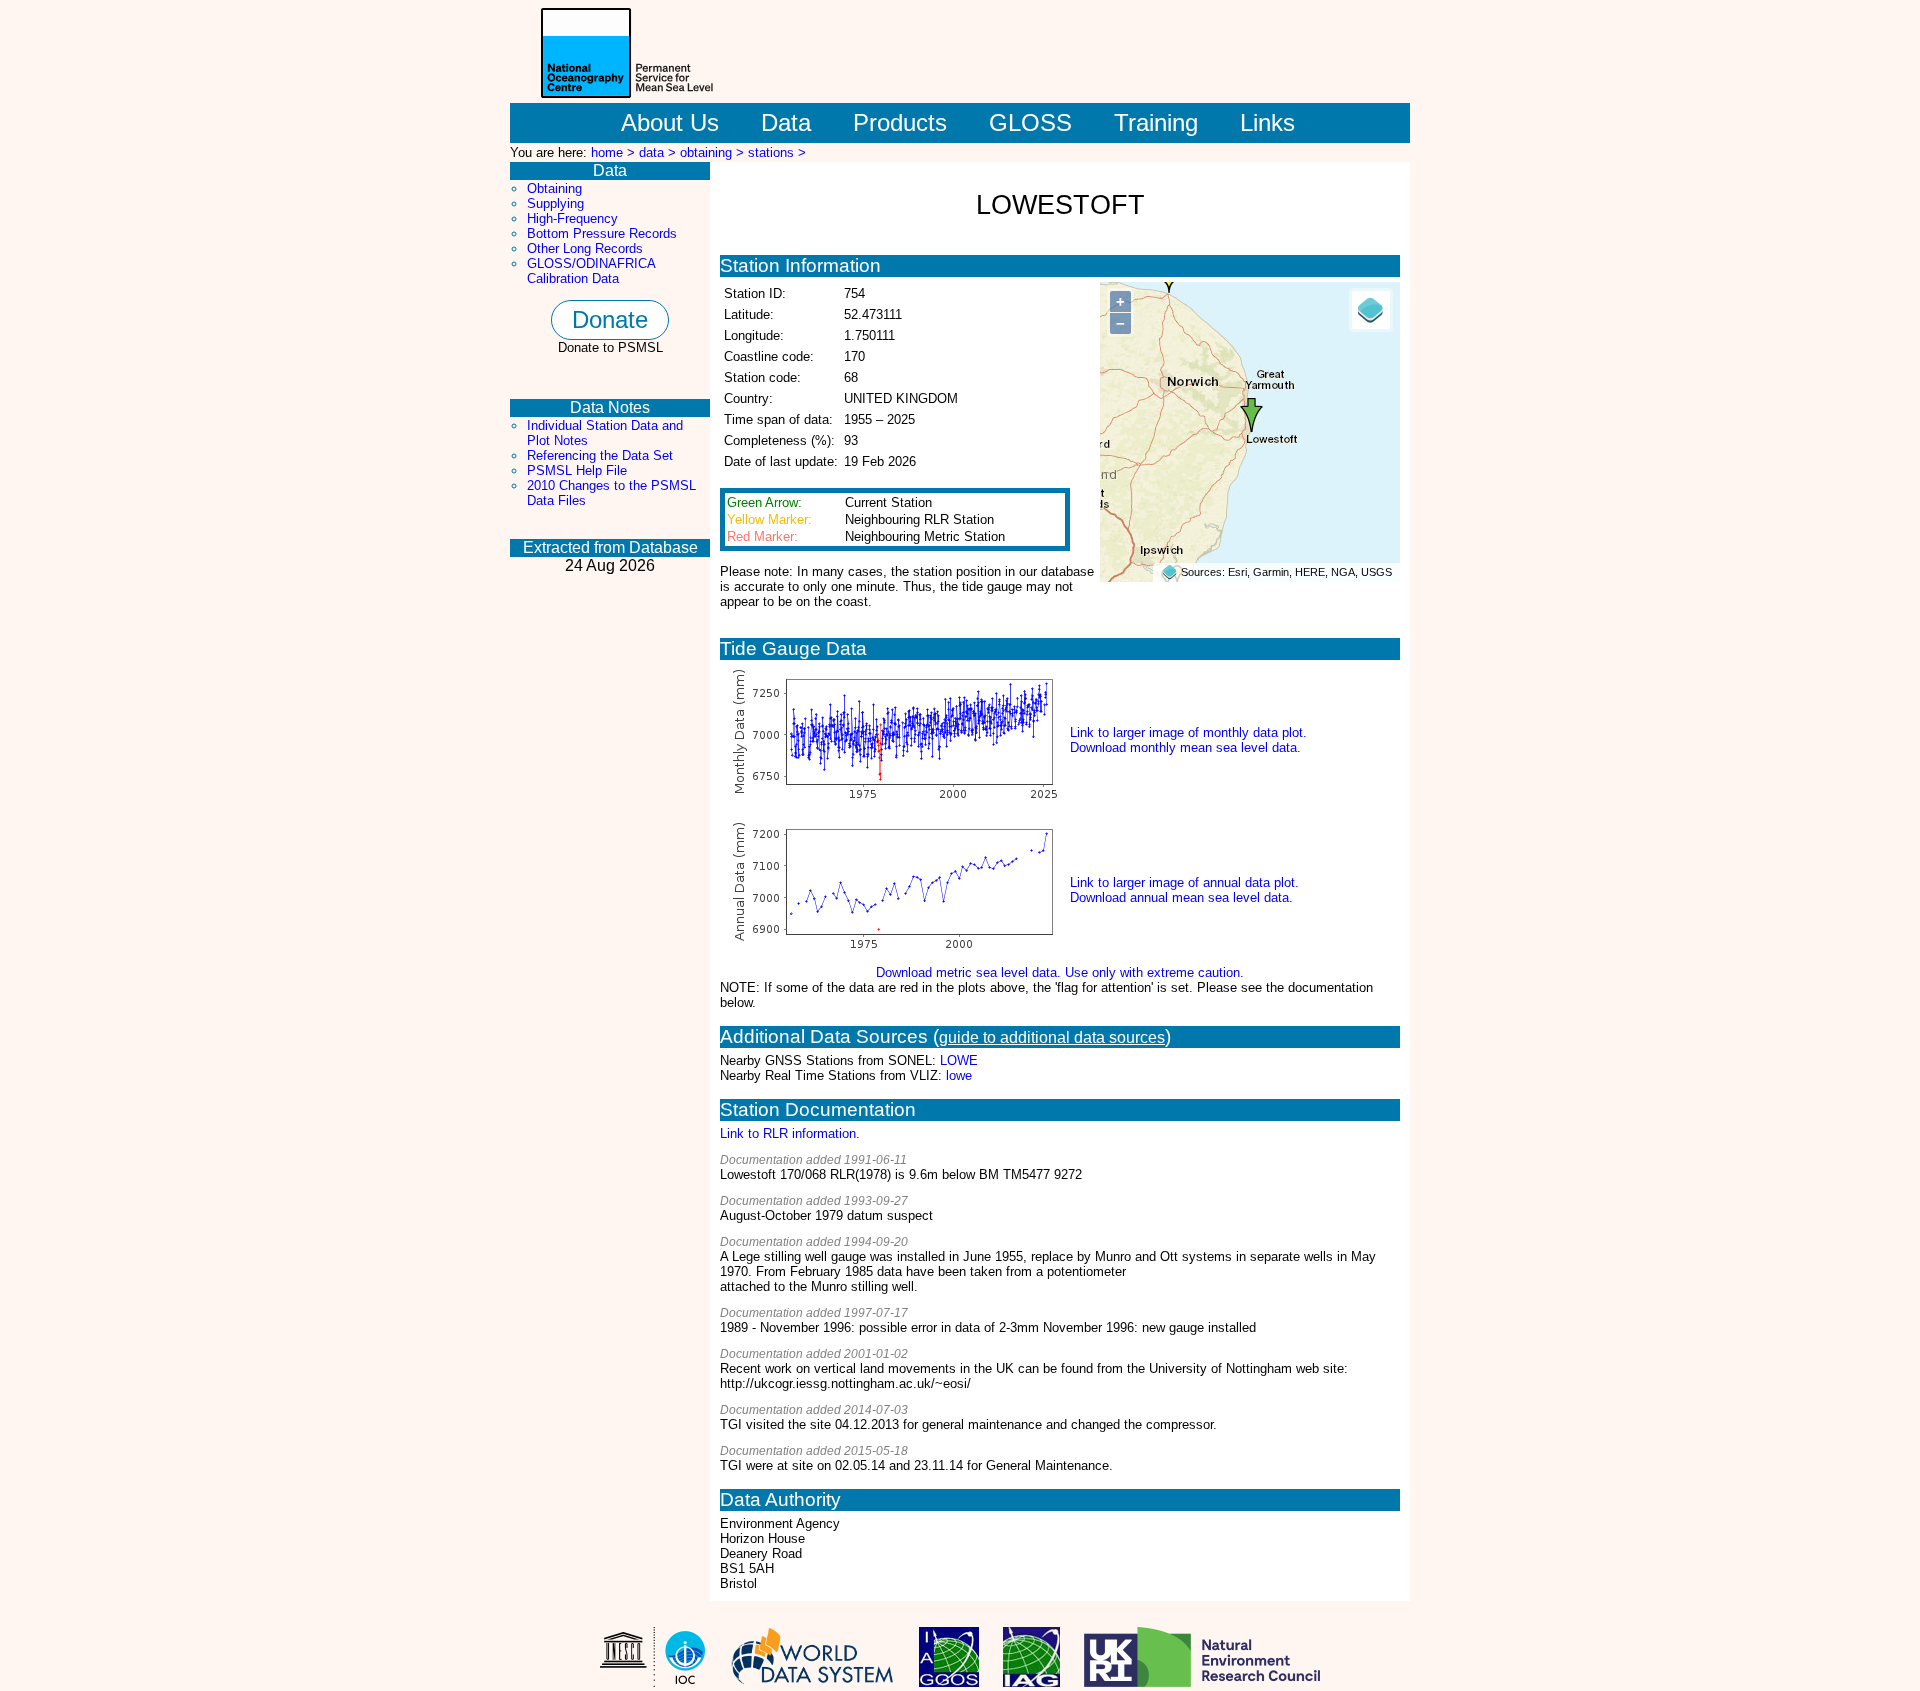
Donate (610, 319)
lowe (959, 1075)
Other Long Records (585, 248)
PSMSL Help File (577, 470)
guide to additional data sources (1052, 1037)
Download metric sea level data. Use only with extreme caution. (1060, 972)
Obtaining (554, 188)
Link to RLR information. (790, 1133)
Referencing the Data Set (600, 455)
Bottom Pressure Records (602, 233)
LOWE (959, 1060)
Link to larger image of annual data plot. (1184, 882)
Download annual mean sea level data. (1181, 897)
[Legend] (1371, 310)
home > (615, 152)
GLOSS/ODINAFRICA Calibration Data (591, 271)
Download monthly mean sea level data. (1185, 747)
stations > (777, 152)
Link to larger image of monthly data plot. (1188, 732)
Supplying (555, 203)
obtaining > (714, 152)
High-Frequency (572, 218)
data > (659, 152)
